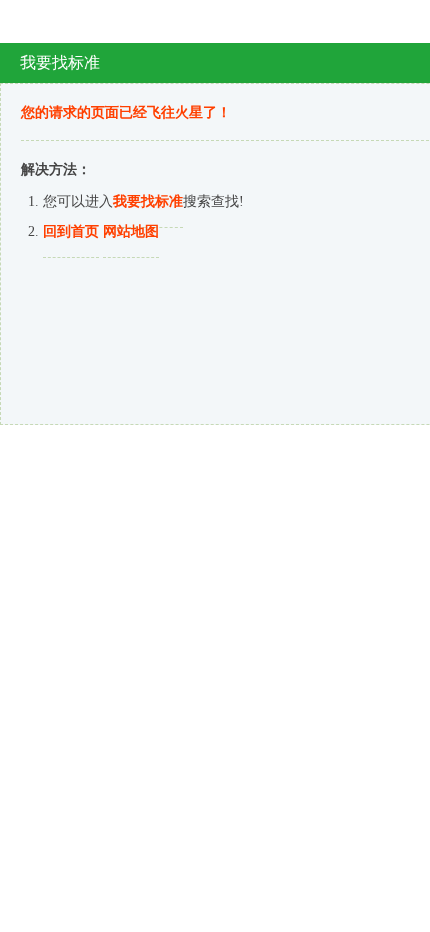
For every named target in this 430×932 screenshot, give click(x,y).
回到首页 (71, 231)
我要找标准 (148, 201)
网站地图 (131, 231)
